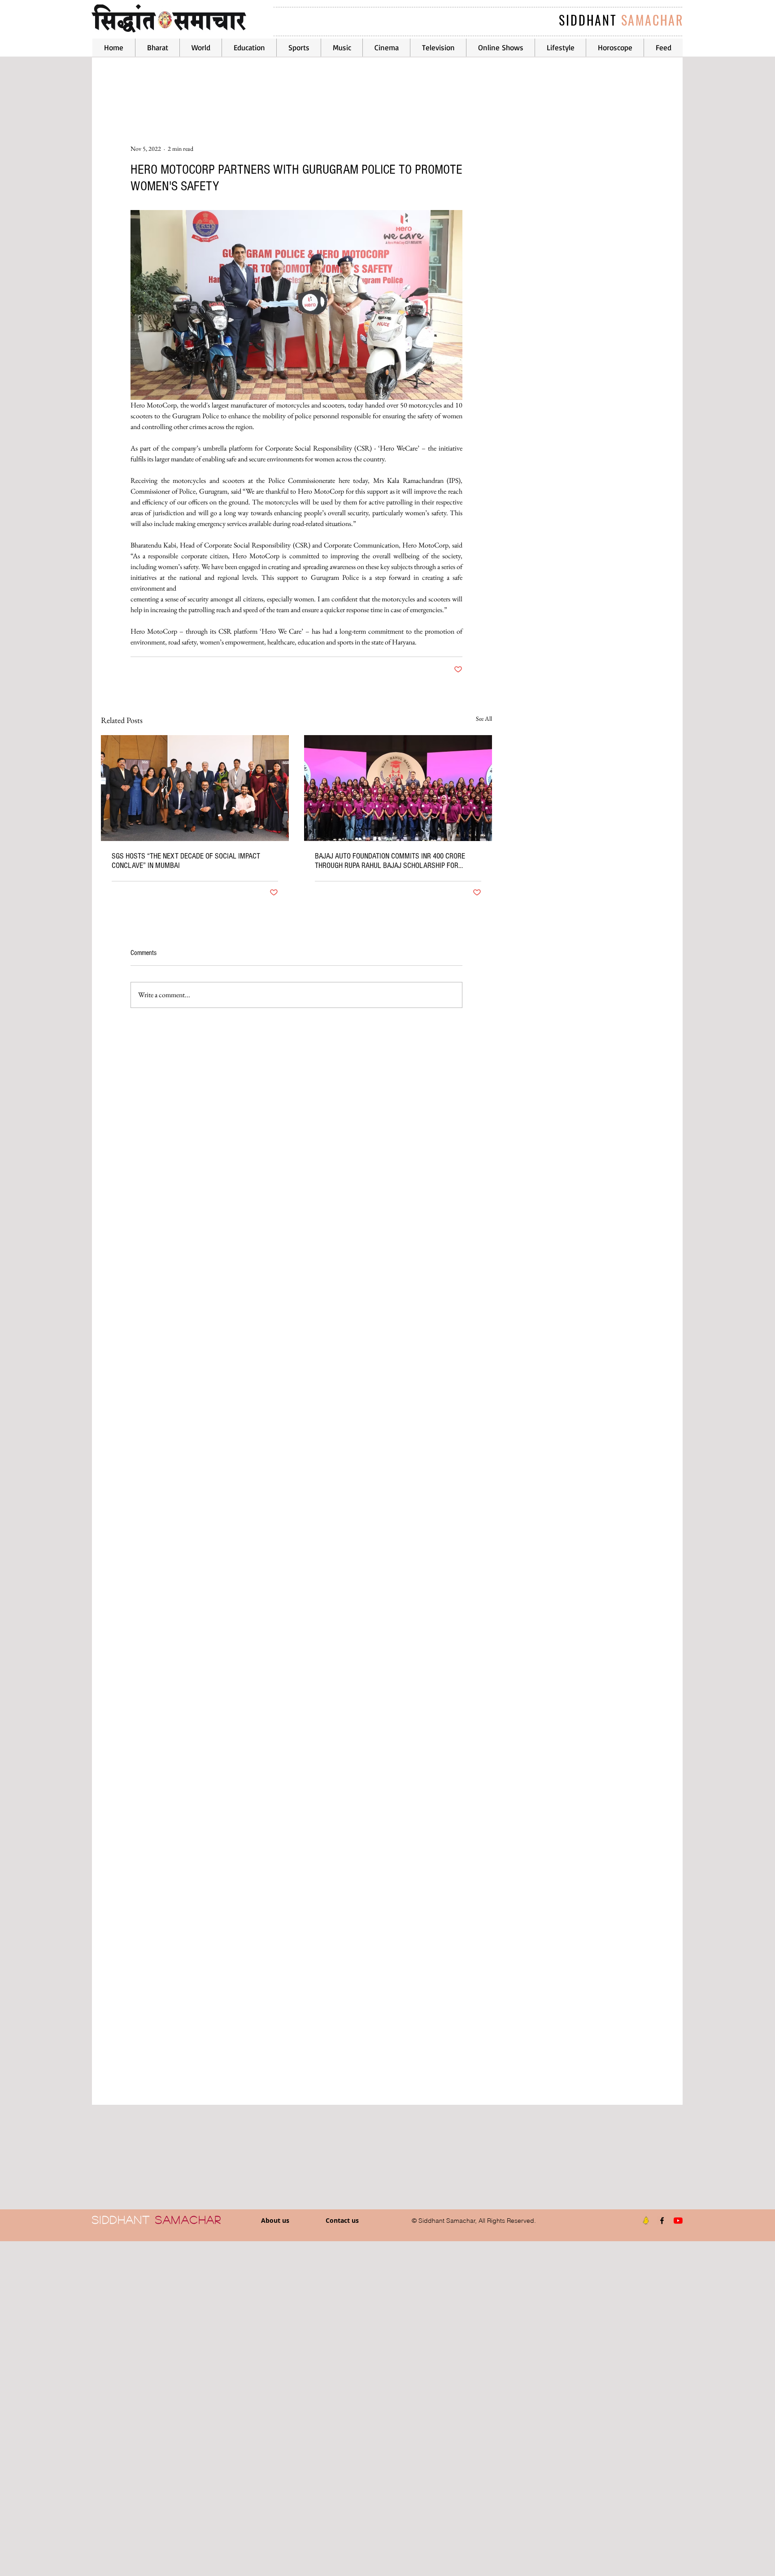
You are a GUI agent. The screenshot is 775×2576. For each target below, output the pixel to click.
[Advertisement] (269, 2408)
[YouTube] (678, 2221)
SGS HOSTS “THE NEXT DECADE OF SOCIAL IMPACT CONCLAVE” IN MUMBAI (186, 861)
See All (484, 718)
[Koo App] (646, 2221)
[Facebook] (662, 2221)
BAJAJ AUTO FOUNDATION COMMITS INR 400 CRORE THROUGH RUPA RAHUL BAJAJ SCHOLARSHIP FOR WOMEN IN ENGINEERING (390, 861)
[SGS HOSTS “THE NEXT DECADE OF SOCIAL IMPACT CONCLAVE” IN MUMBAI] (195, 788)
